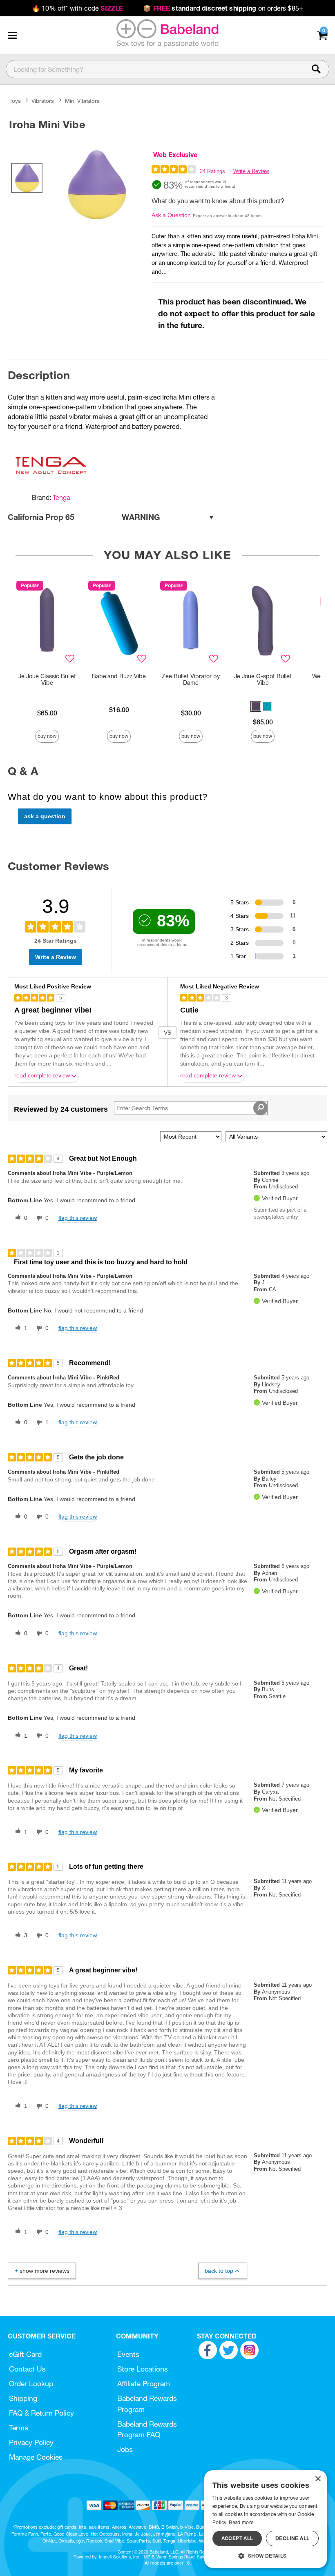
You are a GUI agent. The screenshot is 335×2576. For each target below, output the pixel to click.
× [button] (318, 2479)
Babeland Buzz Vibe (119, 676)
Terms (19, 2428)
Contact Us (27, 2369)
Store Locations (143, 2369)
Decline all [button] (292, 2538)
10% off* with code (77, 8)
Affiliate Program (144, 2384)
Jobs (125, 2449)
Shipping (23, 2398)
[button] (12, 35)
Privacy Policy (31, 2442)
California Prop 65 (84, 517)
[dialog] (266, 2519)
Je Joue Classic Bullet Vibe (47, 680)
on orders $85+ (223, 8)
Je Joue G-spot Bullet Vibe (263, 680)
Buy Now (47, 736)
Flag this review (78, 1218)
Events (128, 2354)
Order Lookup (31, 2384)
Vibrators (43, 101)
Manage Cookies (36, 2457)
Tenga (61, 497)
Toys (15, 101)
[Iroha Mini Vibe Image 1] (97, 185)
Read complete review (42, 1076)
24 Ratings (212, 171)
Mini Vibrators (82, 101)
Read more (241, 2522)
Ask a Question (171, 215)
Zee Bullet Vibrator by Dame (191, 680)
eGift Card (25, 2354)
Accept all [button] (237, 2538)
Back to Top (219, 2271)
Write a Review (251, 171)
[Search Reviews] (260, 1108)
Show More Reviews (45, 2271)
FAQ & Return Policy (41, 2413)
